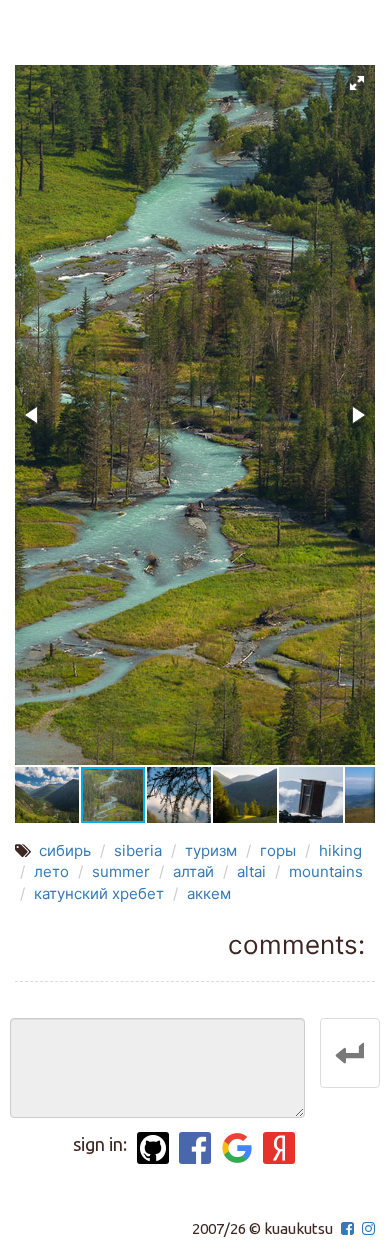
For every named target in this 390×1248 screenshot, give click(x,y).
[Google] (237, 1148)
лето (51, 871)
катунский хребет (99, 893)
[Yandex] (279, 1148)
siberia (138, 850)
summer (121, 871)
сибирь (65, 850)
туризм (211, 850)
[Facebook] (195, 1148)
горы (278, 850)
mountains (326, 871)
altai (251, 871)
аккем (209, 893)
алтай (193, 871)
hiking (340, 850)
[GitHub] (153, 1148)
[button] (357, 83)
